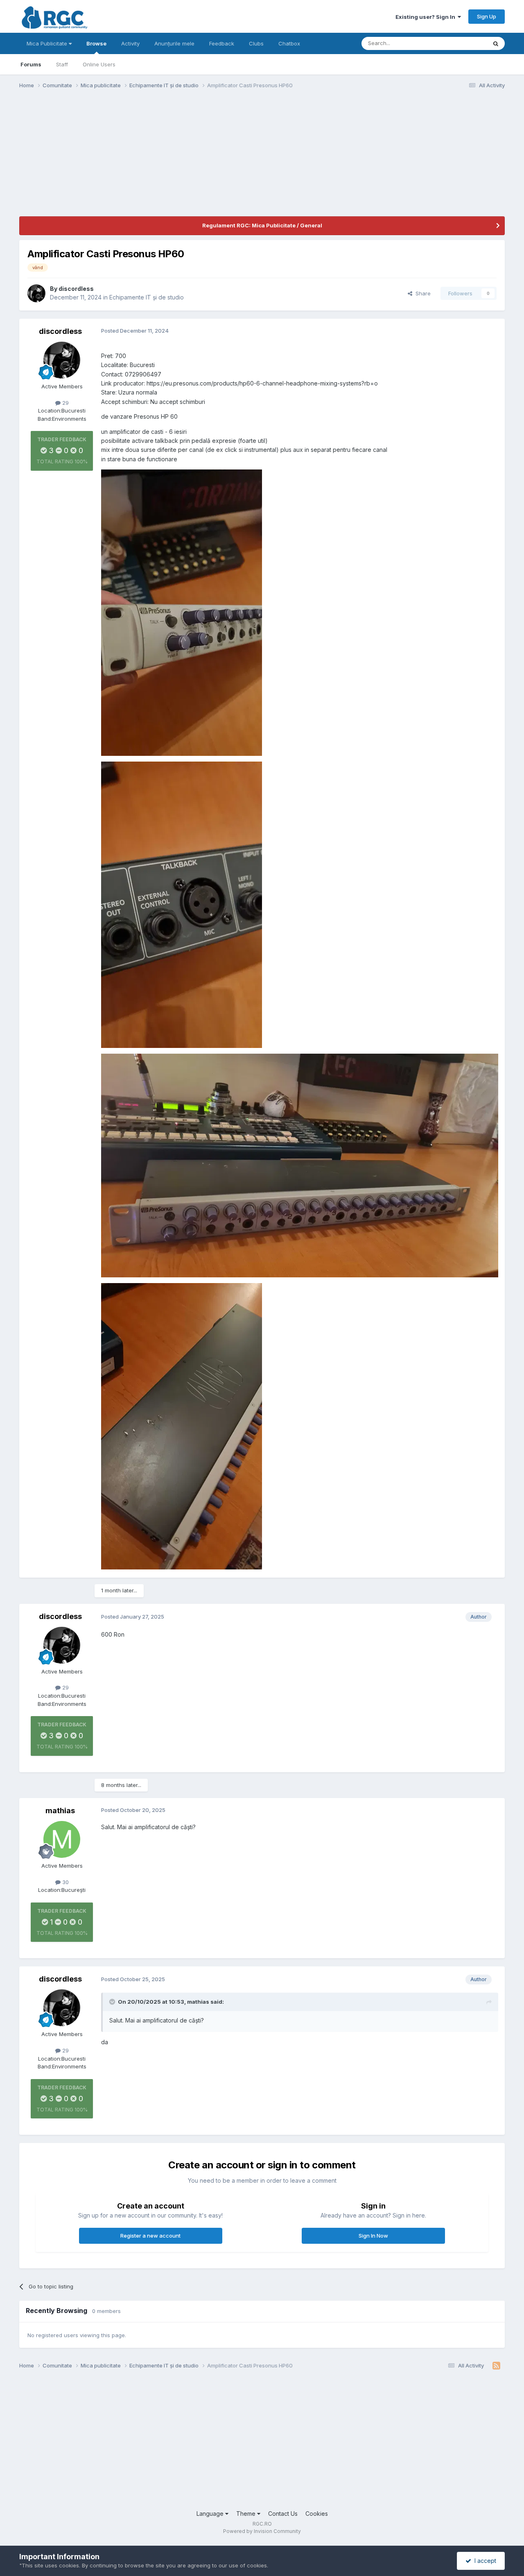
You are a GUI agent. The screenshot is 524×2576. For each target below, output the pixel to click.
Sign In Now (373, 2236)
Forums (31, 64)
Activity (130, 43)
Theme (247, 2514)
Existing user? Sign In (427, 17)
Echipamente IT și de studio (147, 297)
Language (211, 2514)
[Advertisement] (168, 159)
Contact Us (283, 2514)
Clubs (256, 43)
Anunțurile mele (174, 43)
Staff (62, 64)
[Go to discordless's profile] (36, 293)
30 (65, 1882)
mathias (60, 1811)
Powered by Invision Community (262, 2531)
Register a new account (150, 2236)
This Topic (463, 43)
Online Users (99, 64)
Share (421, 293)
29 (65, 403)
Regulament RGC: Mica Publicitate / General (262, 225)
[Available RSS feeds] (496, 2366)
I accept (484, 2561)
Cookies (317, 2514)
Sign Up (487, 16)
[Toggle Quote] (113, 2002)
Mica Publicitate (48, 43)
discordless (76, 289)
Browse (96, 43)
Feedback (222, 43)
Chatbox (289, 43)
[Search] (496, 43)
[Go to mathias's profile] (62, 1839)
